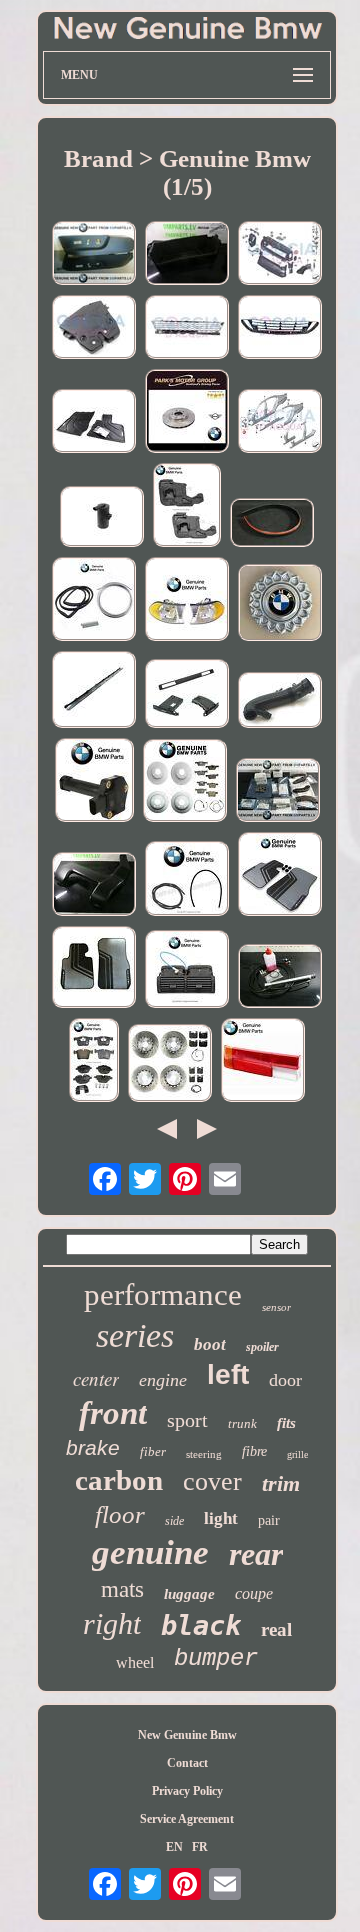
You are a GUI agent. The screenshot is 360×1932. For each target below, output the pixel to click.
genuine (150, 1552)
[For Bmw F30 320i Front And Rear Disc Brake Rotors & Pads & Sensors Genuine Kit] (185, 782)
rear (256, 1554)
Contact (187, 1763)
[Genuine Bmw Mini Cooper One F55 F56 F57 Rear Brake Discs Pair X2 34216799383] (187, 413)
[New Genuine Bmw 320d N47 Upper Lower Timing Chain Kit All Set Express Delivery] (278, 792)
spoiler (262, 1347)
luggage (189, 1594)
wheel (135, 1662)
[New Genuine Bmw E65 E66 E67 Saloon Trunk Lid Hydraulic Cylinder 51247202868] (280, 978)
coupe (254, 1593)
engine (163, 1380)
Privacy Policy (187, 1791)
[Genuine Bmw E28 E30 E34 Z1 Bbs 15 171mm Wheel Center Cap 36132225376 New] (280, 604)
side (174, 1521)
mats (122, 1589)
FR (200, 1847)
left (228, 1374)
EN (174, 1847)
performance (163, 1294)
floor (120, 1514)
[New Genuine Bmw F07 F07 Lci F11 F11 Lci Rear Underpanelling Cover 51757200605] (187, 255)
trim (281, 1483)
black (201, 1625)
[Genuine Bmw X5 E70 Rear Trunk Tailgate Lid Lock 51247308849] (94, 329)
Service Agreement (187, 1819)
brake (93, 1447)
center (96, 1378)
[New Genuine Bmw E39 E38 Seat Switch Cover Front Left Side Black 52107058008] (94, 255)
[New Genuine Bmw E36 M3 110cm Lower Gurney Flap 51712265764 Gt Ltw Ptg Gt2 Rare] (272, 524)
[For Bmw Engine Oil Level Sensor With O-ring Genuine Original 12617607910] (94, 782)
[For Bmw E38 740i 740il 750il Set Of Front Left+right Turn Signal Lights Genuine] (187, 601)
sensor (276, 1307)
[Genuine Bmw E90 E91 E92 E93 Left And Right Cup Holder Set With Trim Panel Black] (187, 695)
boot (210, 1344)
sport (187, 1420)
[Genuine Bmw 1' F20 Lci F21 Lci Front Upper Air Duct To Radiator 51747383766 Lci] (280, 255)
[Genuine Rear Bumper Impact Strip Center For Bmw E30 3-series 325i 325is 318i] (94, 691)
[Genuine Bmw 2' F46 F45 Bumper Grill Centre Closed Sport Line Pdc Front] (280, 329)
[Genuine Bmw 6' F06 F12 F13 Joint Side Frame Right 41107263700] (280, 423)
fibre (254, 1451)
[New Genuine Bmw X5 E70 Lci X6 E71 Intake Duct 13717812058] (94, 886)
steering (204, 1454)
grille (297, 1454)
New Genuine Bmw (187, 1735)
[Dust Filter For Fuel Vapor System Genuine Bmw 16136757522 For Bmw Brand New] (102, 518)
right (112, 1623)
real (276, 1629)
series (135, 1335)
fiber (153, 1451)
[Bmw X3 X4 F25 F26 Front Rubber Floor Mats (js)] (94, 423)
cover (212, 1481)
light (221, 1518)
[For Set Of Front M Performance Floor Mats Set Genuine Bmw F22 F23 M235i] (280, 876)
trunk (242, 1423)
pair (269, 1520)
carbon (119, 1480)
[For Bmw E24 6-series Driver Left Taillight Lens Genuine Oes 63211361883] (263, 1062)
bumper (216, 1658)
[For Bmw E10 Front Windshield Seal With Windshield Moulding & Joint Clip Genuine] (94, 601)
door (285, 1380)
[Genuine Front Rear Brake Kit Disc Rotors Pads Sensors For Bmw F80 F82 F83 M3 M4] (170, 1065)
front (113, 1413)
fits (286, 1423)
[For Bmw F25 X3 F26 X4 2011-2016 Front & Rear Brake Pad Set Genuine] (94, 1062)
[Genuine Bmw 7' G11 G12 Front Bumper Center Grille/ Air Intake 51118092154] (187, 329)
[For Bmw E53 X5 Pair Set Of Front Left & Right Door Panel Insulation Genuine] (187, 507)
